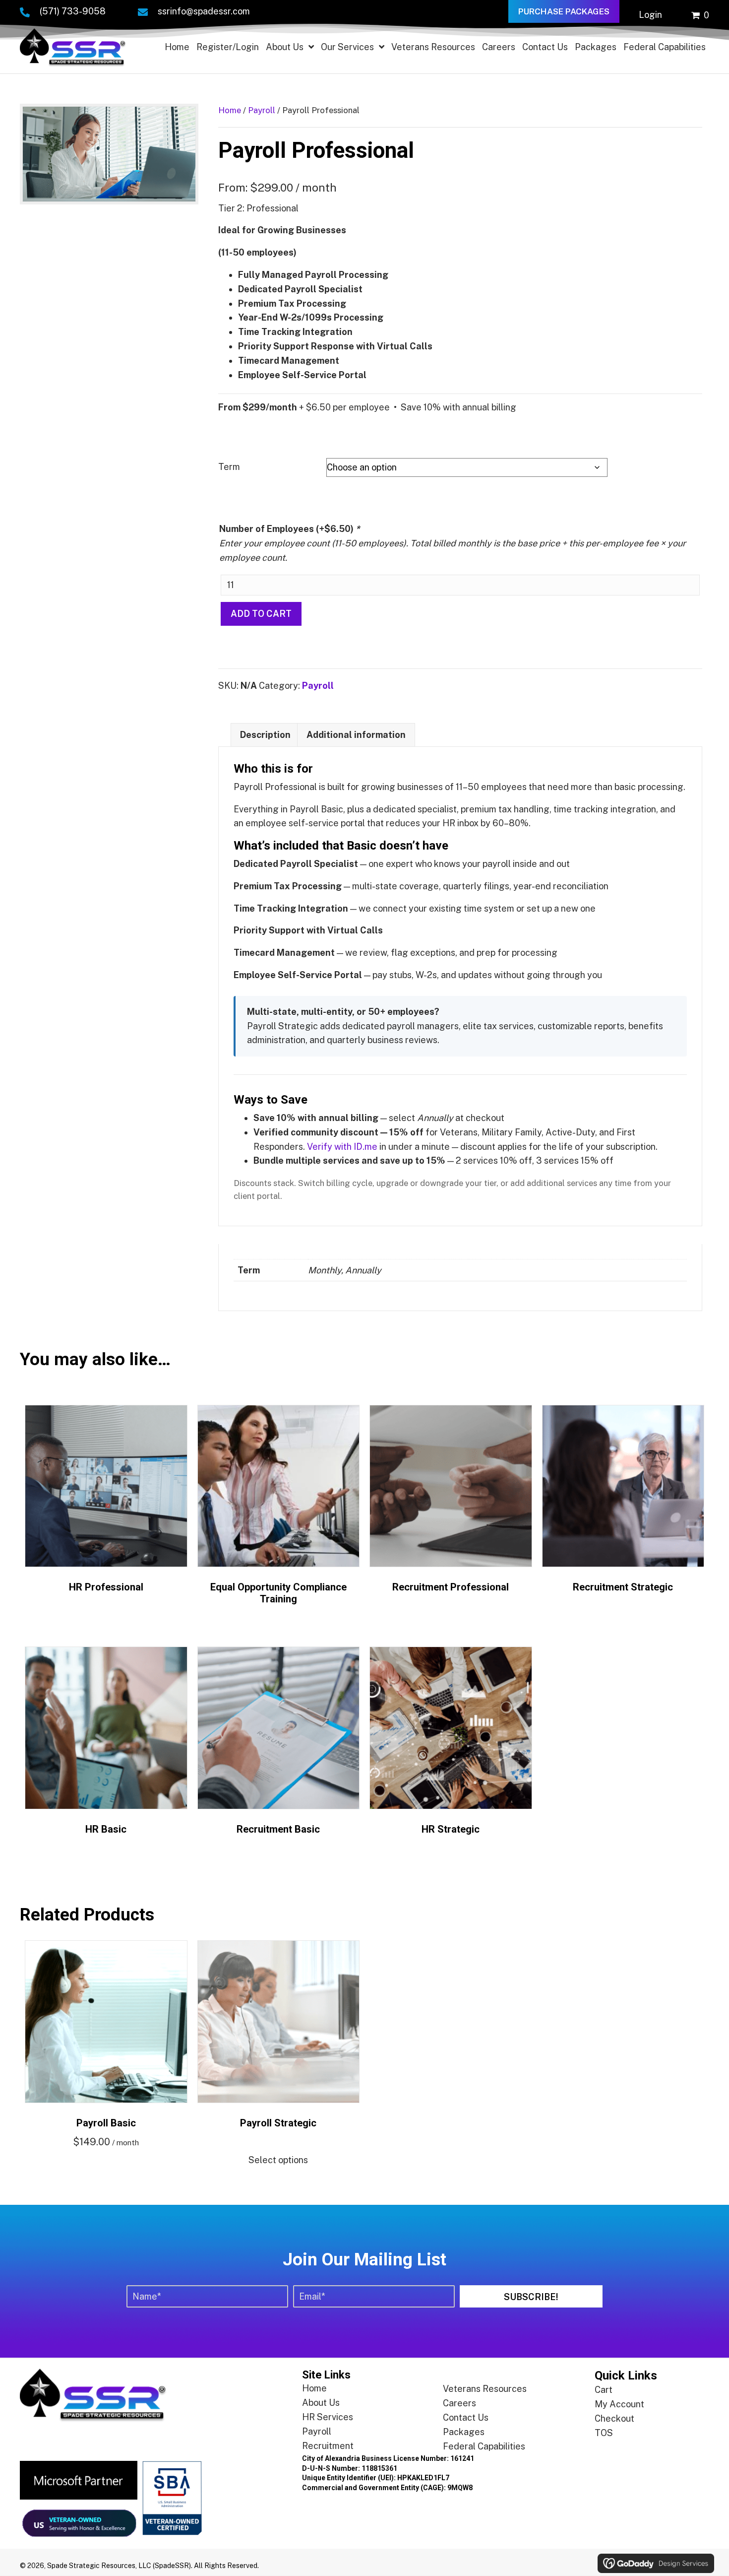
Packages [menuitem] (464, 2432)
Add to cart (261, 614)
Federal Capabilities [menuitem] (484, 2447)
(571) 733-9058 (73, 11)
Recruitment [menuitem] (328, 2446)
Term (229, 467)
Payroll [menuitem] (317, 2432)
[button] (531, 2296)
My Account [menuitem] (619, 2404)
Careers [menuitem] (459, 2404)
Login (650, 15)
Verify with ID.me (342, 1147)
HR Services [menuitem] (328, 2417)
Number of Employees (290, 529)
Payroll (262, 110)
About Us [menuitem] (321, 2403)
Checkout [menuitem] (614, 2418)
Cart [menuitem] (604, 2390)
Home (230, 110)
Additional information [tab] (356, 735)
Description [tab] (265, 735)
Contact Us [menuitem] (466, 2418)
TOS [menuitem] (604, 2433)
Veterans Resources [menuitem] (485, 2389)
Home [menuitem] (314, 2389)
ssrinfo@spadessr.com (204, 11)
